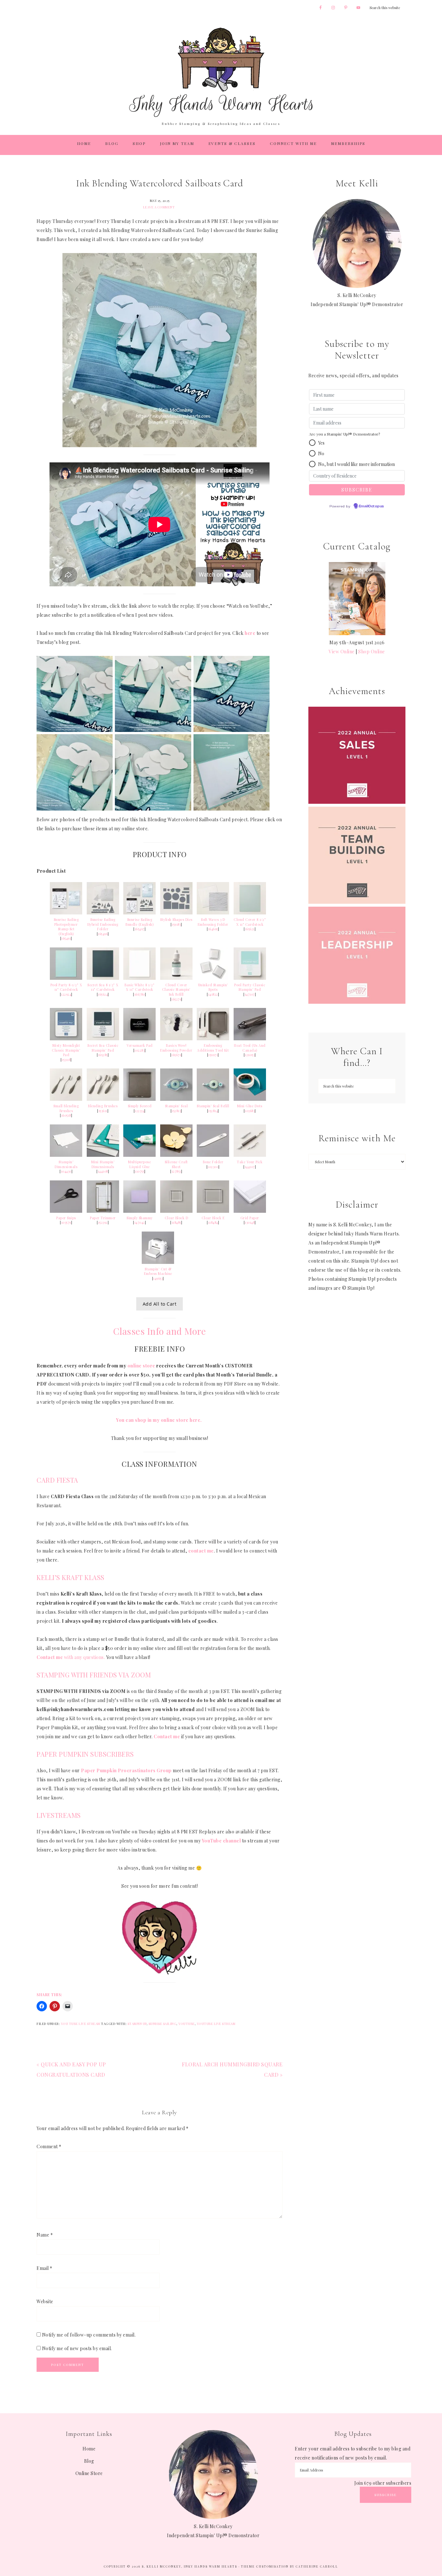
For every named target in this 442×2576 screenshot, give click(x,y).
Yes (321, 443)
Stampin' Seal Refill (213, 1106)
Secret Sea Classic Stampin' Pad (103, 1048)
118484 (213, 1222)
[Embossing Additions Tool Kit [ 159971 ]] (213, 1039)
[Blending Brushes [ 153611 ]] (103, 1099)
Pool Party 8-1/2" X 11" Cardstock (66, 987)
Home (89, 2449)
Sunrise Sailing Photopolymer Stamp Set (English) (66, 927)
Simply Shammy (140, 1218)
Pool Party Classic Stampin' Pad (250, 987)
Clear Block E (213, 1218)
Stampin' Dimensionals (66, 1164)
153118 (66, 1060)
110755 (139, 1171)
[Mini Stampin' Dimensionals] (103, 1155)
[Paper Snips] (66, 1211)
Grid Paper (250, 1218)
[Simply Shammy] (139, 1211)
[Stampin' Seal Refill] (213, 1099)
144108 (103, 1171)
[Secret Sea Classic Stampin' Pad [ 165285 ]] (103, 1039)
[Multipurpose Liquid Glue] (139, 1155)
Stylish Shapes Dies (176, 920)
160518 (66, 1115)
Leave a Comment (159, 207)
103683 (250, 1111)
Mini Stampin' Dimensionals (103, 1164)
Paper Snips (66, 1218)
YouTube (187, 2024)
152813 (176, 1111)
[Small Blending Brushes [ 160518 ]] (66, 1099)
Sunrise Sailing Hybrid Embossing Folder (103, 924)
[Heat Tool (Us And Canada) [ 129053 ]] (250, 1039)
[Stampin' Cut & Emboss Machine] (158, 1262)
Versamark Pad (140, 1045)
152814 (213, 1111)
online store (141, 1366)
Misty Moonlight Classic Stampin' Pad (66, 1050)
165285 (103, 1055)
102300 (213, 1167)
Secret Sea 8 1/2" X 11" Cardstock (103, 987)
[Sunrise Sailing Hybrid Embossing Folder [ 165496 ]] (103, 913)
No (321, 453)
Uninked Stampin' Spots (213, 987)
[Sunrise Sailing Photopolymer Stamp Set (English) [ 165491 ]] (66, 913)
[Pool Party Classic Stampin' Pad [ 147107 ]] (250, 978)
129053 (250, 1055)
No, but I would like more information (356, 464)
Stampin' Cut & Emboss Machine (158, 1271)
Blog (89, 2461)
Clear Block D (177, 1218)
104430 (66, 1171)
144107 (250, 1167)
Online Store (89, 2473)
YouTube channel (221, 1841)
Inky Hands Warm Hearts (221, 72)
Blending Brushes (103, 1106)
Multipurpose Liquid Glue (139, 1164)
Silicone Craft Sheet (176, 1164)
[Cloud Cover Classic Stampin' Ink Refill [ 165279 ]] (176, 978)
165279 (176, 999)
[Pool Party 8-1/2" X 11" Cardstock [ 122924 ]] (66, 978)
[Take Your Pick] (250, 1155)
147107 (250, 994)
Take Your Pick (250, 1162)
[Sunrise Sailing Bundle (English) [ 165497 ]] (139, 913)
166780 (140, 994)
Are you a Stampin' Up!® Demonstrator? (344, 434)
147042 (140, 1222)
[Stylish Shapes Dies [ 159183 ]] (176, 913)
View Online (342, 652)
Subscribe (386, 2495)
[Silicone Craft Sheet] (176, 1155)
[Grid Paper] (250, 1211)
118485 (176, 1222)
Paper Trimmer (103, 1218)
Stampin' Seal (177, 1106)
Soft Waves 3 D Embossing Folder (213, 922)
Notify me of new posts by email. (77, 2348)
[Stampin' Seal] (176, 1099)
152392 (103, 1222)
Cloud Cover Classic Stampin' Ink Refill (176, 990)
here (250, 633)
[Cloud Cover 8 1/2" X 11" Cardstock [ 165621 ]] (250, 913)
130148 (250, 1222)
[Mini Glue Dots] (250, 1099)
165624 (103, 994)
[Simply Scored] (139, 1099)
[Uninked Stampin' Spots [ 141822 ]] (213, 978)
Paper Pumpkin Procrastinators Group (126, 1770)
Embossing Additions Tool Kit (213, 1048)
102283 (139, 1050)
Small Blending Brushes (66, 1108)
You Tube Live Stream (81, 2024)
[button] (312, 443)
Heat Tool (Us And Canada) (250, 1048)
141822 (213, 994)
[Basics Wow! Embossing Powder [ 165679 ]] (176, 1039)
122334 (139, 1111)
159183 (176, 924)
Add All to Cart (160, 1304)
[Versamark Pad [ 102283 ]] (139, 1039)
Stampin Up (137, 2024)
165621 (250, 929)
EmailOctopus (371, 506)
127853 (176, 1171)
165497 (140, 929)
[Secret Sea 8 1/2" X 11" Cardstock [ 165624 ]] (103, 978)
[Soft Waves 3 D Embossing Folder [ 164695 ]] (213, 913)
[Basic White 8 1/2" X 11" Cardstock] (139, 978)
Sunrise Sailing (163, 2024)
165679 (176, 1055)
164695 (213, 929)
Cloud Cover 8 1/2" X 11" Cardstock (250, 922)
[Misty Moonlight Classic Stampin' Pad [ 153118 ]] (66, 1039)
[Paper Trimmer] (103, 1211)
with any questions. (71, 1657)
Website (45, 2301)
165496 (103, 934)
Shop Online (372, 652)
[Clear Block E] (213, 1211)
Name (45, 2235)
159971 (213, 1055)
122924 (66, 994)
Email (44, 2268)
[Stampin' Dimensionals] (66, 1155)
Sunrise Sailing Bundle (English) (139, 922)
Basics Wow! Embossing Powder (176, 1048)
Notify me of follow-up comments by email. (89, 2335)
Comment (49, 2146)
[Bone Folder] (213, 1155)
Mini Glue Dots (250, 1106)
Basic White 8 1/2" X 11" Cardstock (139, 987)
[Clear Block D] (176, 1211)
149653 (158, 1278)
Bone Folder (213, 1162)
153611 (103, 1111)
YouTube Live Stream (216, 2024)
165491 (66, 938)
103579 (66, 1222)
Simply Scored (140, 1106)
